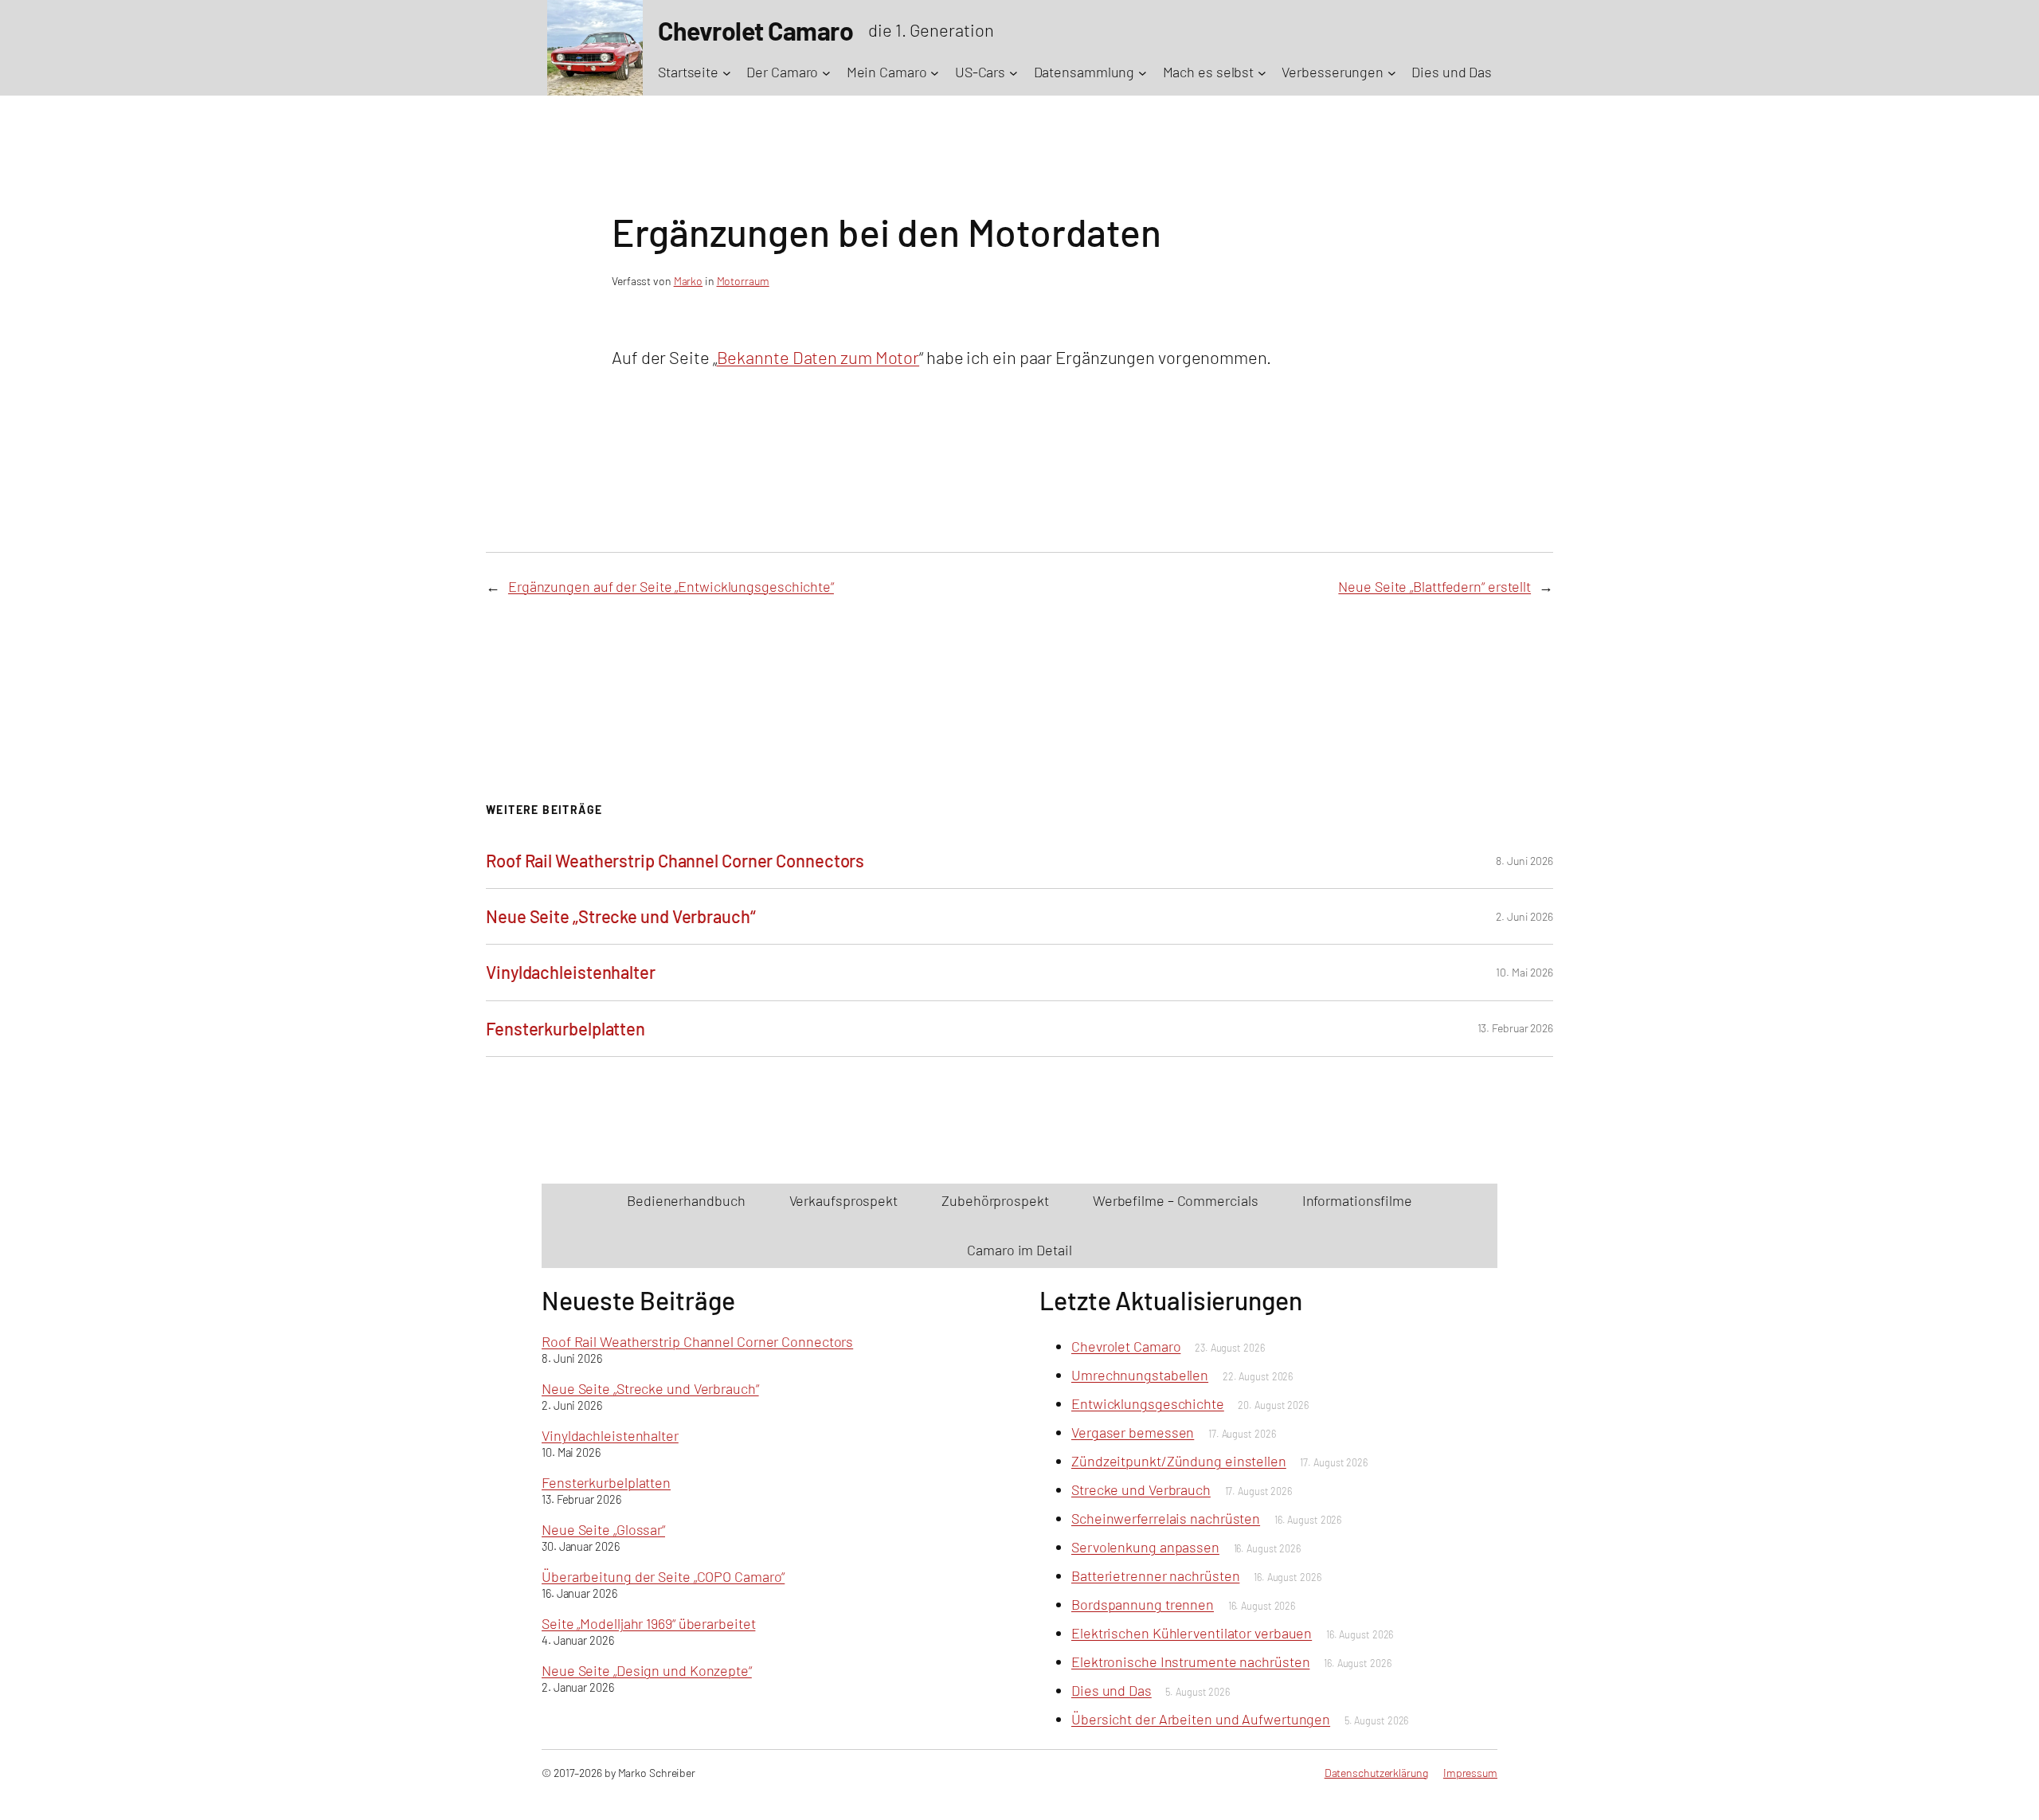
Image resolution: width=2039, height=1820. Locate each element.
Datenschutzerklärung (1376, 1773)
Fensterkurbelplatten (566, 1028)
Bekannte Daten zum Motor (818, 357)
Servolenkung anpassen (1145, 1547)
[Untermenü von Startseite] (727, 72)
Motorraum (743, 281)
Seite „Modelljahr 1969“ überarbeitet (648, 1623)
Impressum (1470, 1773)
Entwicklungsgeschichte (1148, 1403)
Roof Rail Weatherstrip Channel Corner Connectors (675, 860)
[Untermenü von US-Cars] (1014, 72)
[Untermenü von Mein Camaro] (935, 72)
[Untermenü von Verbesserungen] (1392, 72)
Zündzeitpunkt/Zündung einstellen (1179, 1461)
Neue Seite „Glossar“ (603, 1529)
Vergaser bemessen (1133, 1432)
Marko (689, 281)
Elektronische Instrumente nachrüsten (1190, 1661)
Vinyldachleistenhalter (571, 972)
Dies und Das (1111, 1690)
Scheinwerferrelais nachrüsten (1166, 1518)
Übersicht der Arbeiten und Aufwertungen (1201, 1719)
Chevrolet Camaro (1126, 1346)
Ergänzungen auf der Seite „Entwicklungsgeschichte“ (671, 586)
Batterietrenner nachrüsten (1155, 1575)
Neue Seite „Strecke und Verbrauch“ (621, 916)
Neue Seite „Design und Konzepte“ (647, 1670)
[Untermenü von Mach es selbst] (1262, 72)
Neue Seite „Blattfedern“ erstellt (1434, 586)
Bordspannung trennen (1143, 1604)
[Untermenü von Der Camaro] (826, 72)
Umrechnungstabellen (1140, 1375)
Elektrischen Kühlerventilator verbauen (1192, 1633)
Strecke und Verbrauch (1141, 1489)
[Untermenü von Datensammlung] (1143, 72)
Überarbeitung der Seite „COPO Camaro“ (663, 1576)
